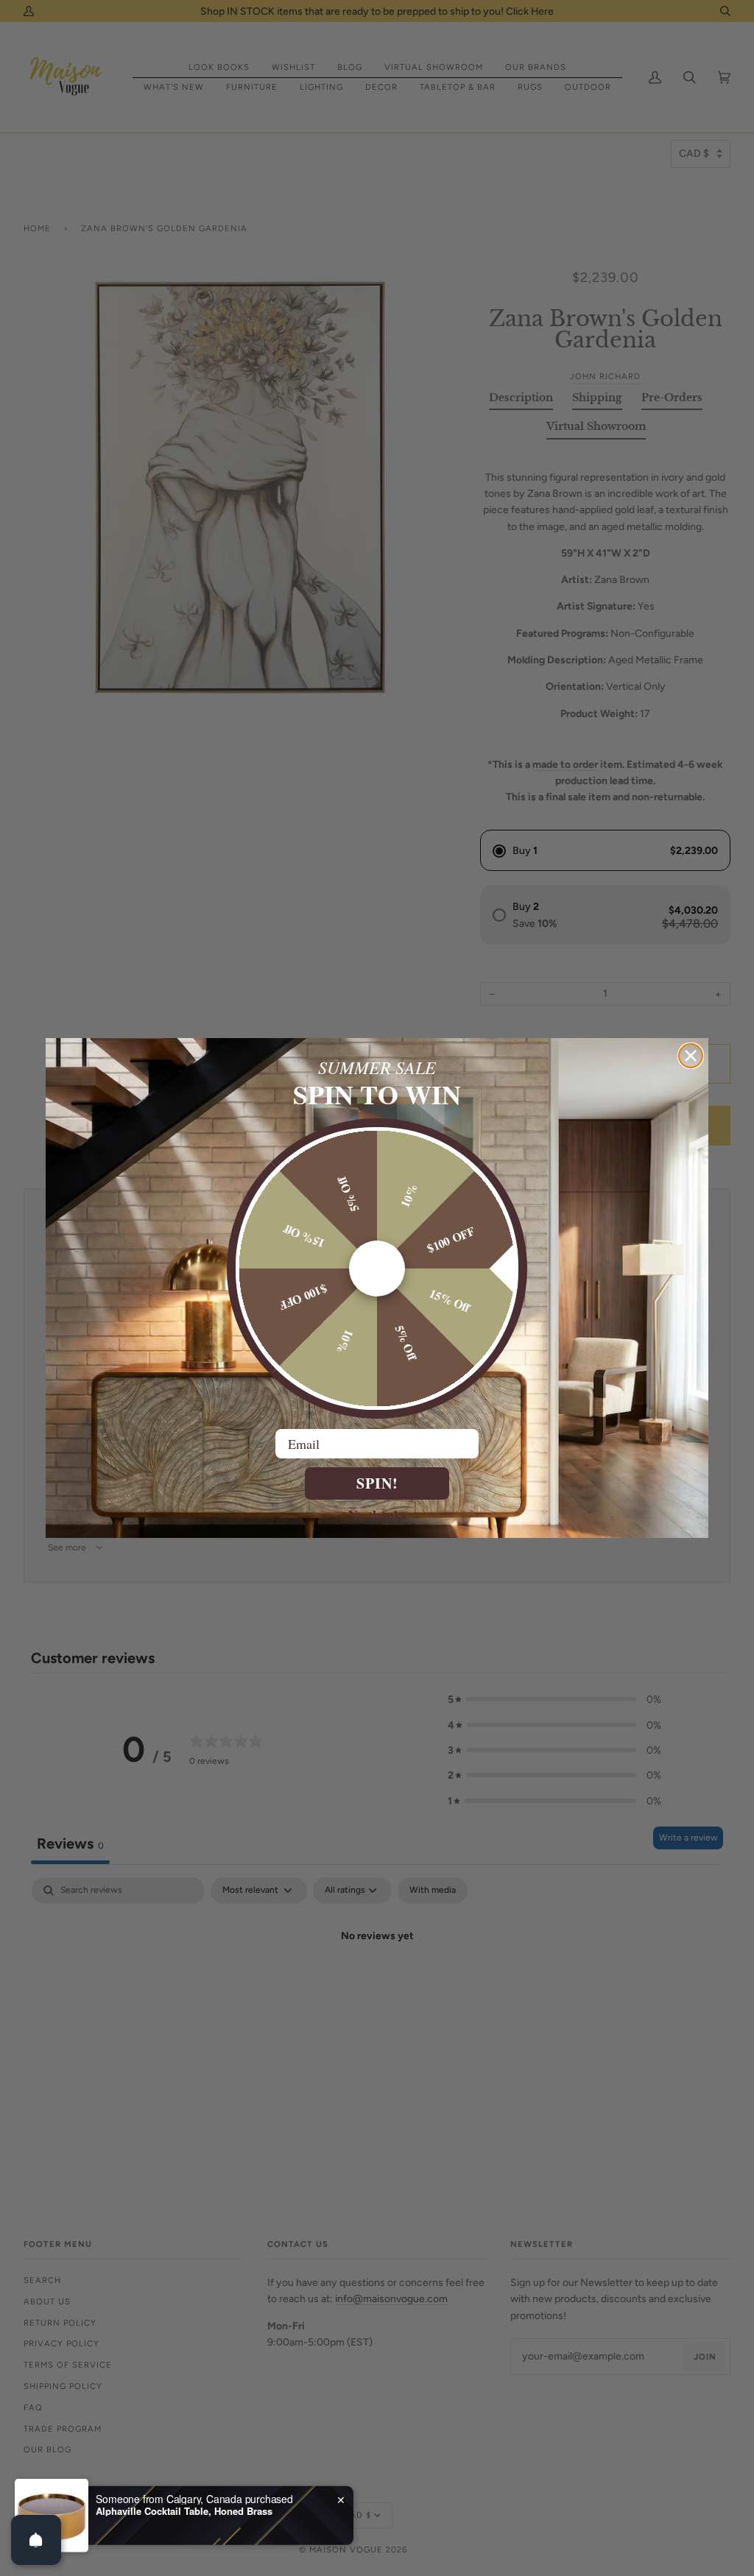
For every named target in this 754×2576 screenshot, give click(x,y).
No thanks (377, 1514)
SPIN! (377, 1483)
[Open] (36, 2540)
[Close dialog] (691, 1056)
